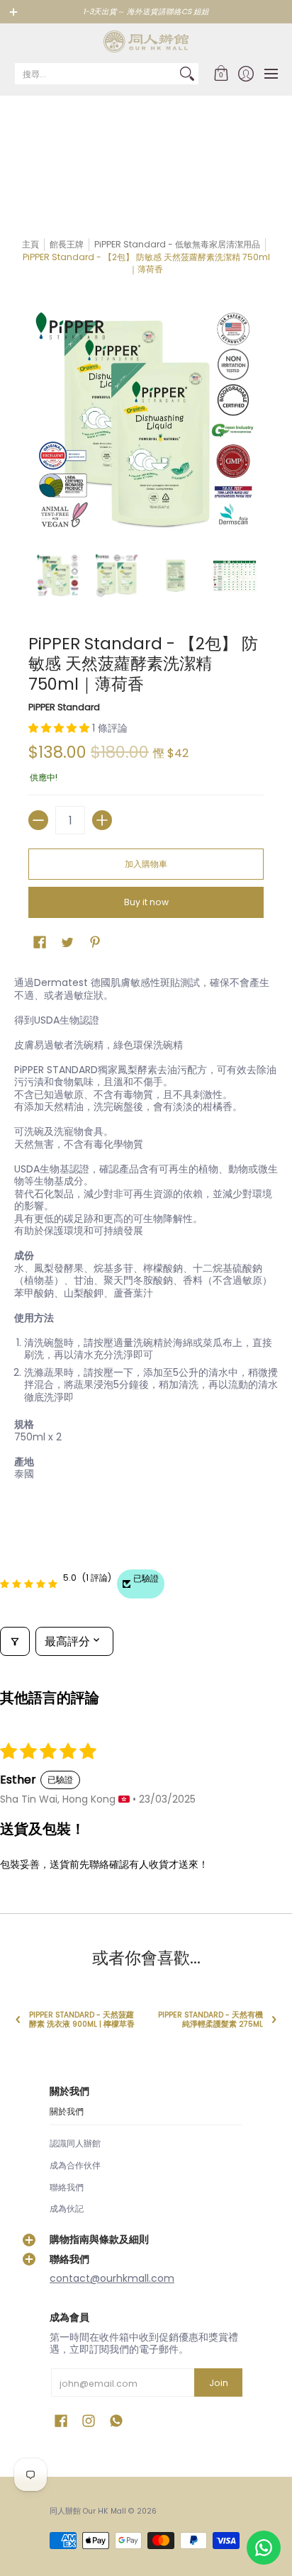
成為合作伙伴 (75, 2165)
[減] (38, 820)
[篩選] (15, 1641)
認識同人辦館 (75, 2143)
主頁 (30, 244)
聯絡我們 (67, 2187)
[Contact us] (264, 2548)
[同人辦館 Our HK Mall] (146, 41)
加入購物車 (146, 864)
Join (219, 2383)
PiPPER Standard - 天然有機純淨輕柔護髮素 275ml (210, 2020)
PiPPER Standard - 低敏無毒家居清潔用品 (177, 244)
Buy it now (146, 902)
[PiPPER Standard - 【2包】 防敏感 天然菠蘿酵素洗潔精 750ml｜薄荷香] (58, 576)
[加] (102, 820)
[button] (221, 74)
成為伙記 (67, 2208)
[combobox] (95, 74)
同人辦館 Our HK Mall (88, 2511)
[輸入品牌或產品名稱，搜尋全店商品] (187, 74)
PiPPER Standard (64, 707)
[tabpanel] (146, 1231)
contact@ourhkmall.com (112, 2278)
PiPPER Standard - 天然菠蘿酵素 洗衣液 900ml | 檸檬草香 (82, 2020)
